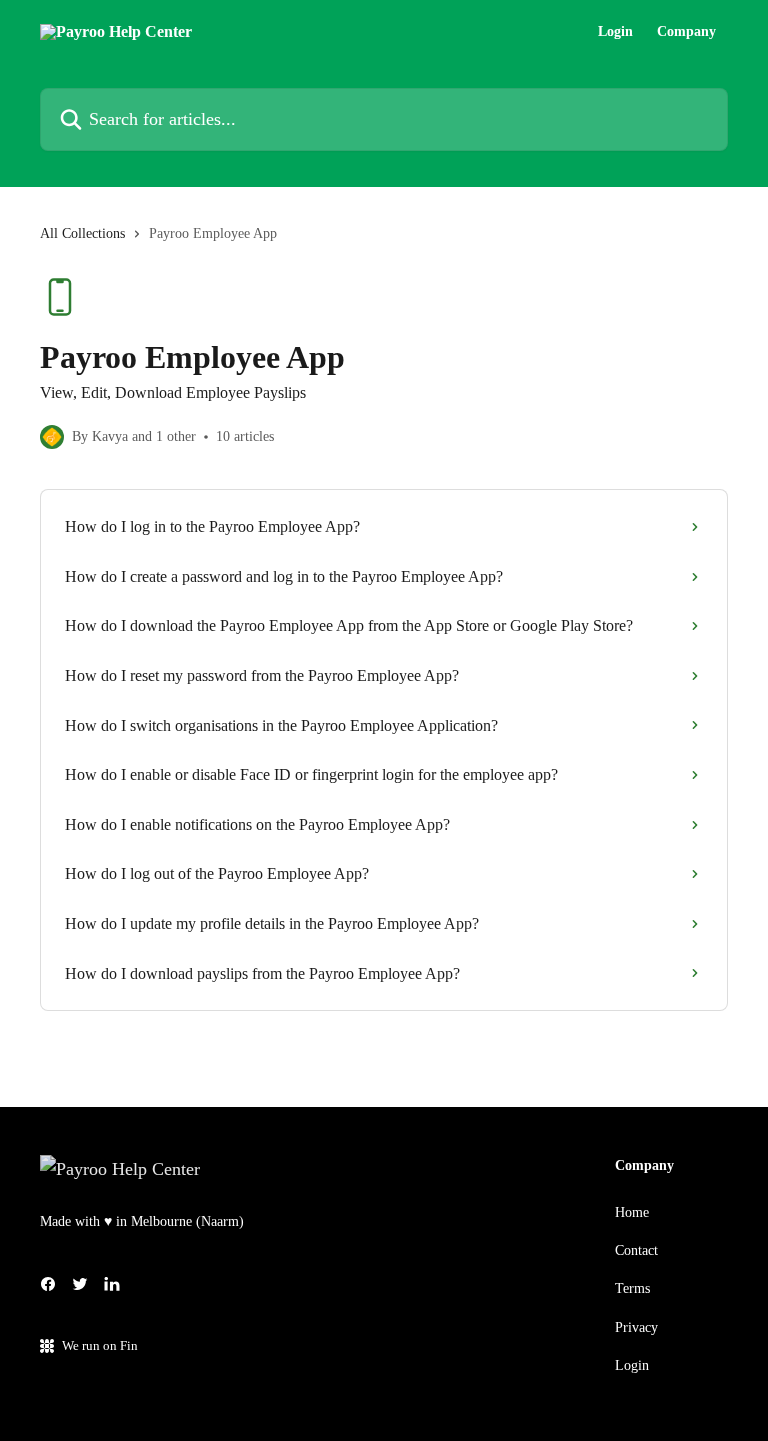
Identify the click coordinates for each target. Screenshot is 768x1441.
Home (632, 1212)
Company (686, 32)
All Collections (82, 233)
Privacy (636, 1327)
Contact (636, 1250)
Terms (632, 1288)
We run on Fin (100, 1345)
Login (615, 32)
